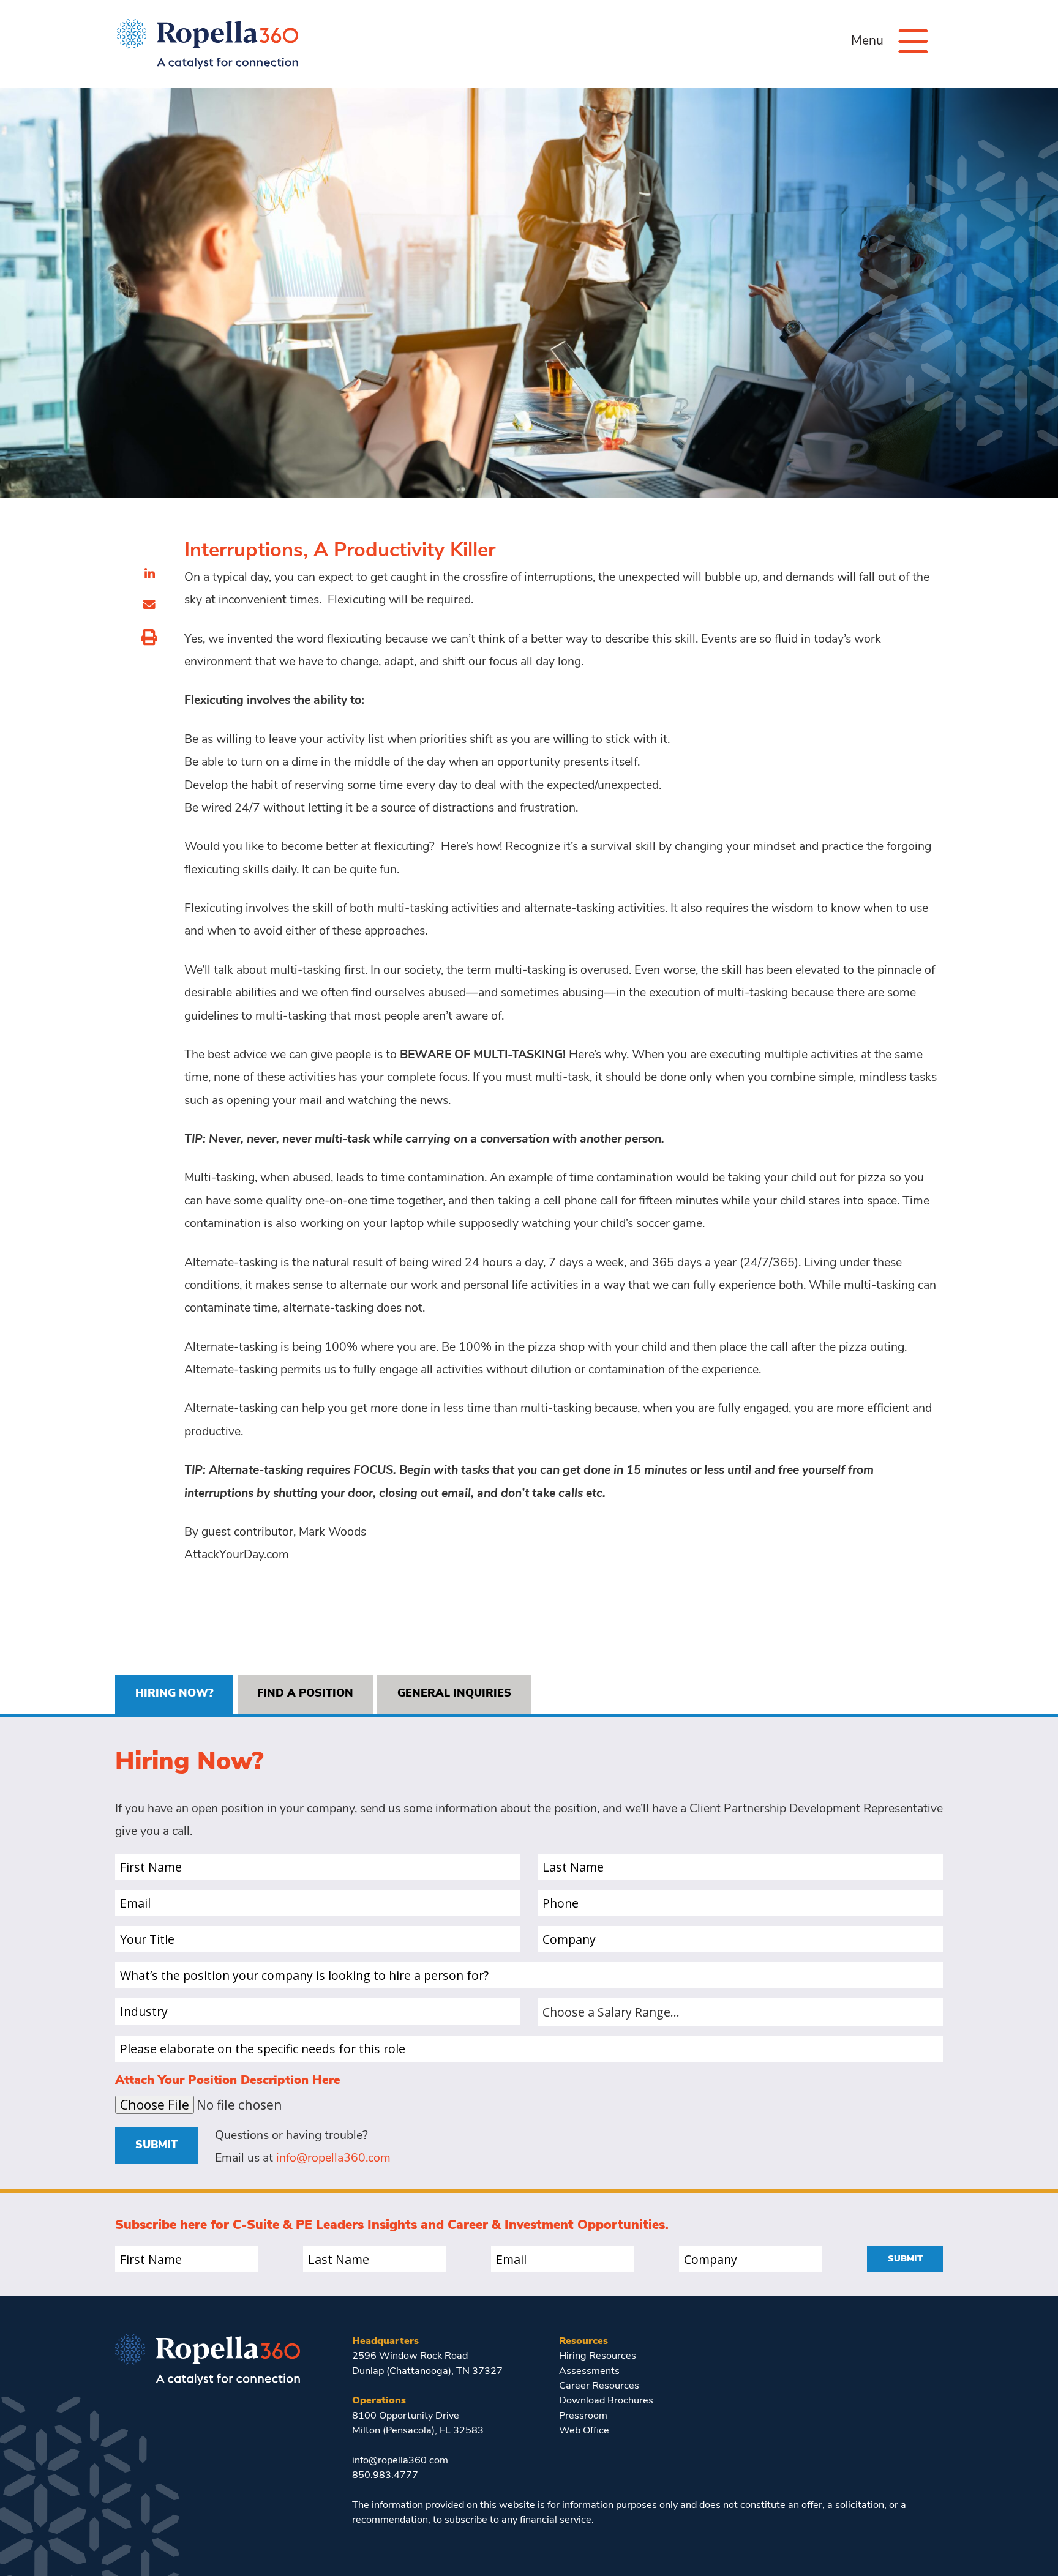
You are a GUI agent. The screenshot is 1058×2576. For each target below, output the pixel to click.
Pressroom (583, 2416)
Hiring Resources (598, 2356)
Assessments (589, 2372)
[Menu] (913, 41)
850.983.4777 (385, 2476)
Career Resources (599, 2386)
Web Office (584, 2431)
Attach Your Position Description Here (228, 2081)
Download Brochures (606, 2401)
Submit (156, 2145)
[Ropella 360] (208, 2358)
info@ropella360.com (333, 2159)
